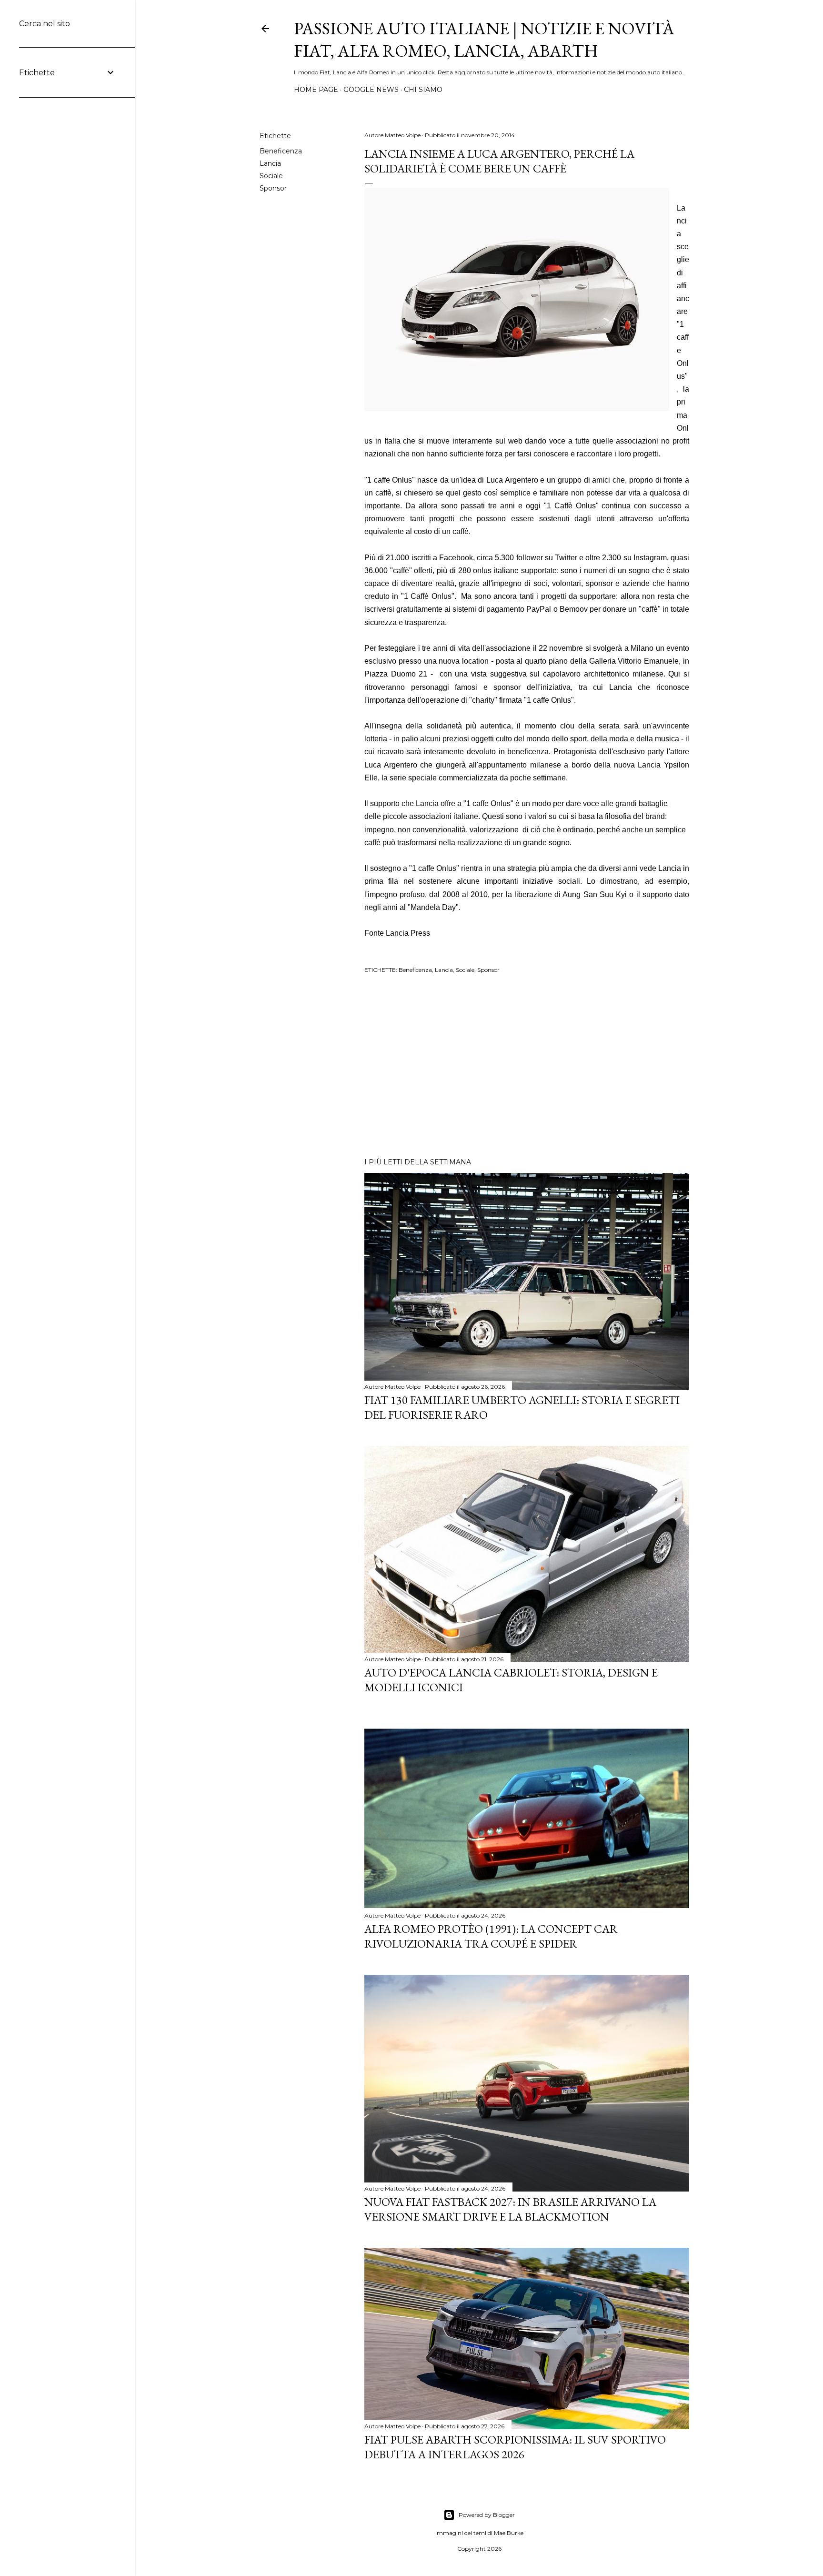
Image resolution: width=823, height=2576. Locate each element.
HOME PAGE (316, 90)
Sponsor (273, 188)
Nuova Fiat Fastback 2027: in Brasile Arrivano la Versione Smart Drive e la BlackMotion (510, 2209)
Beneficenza (281, 151)
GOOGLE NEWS (371, 90)
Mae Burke (509, 2533)
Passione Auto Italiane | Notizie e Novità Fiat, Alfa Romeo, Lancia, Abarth (484, 40)
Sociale (271, 176)
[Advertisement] (527, 1067)
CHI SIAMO (423, 90)
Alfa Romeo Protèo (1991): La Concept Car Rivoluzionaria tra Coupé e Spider (491, 1936)
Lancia (270, 163)
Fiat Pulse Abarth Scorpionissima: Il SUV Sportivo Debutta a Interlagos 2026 (515, 2447)
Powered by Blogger (487, 2515)
